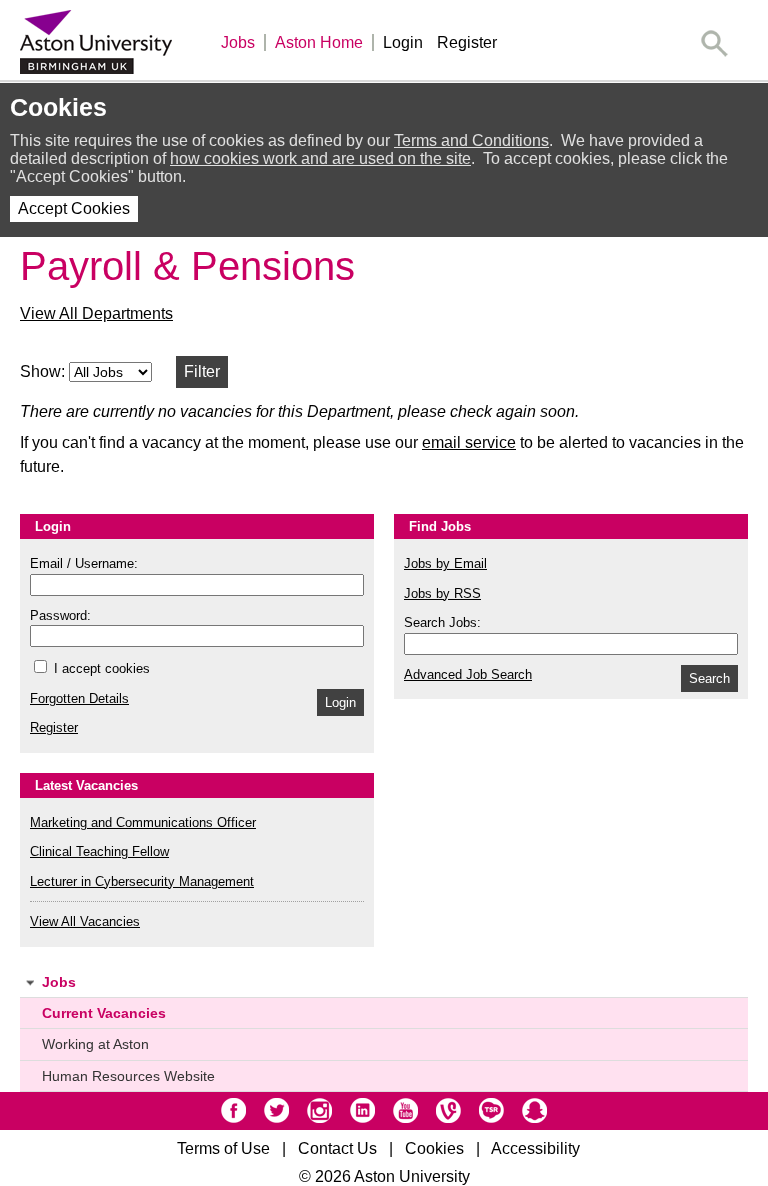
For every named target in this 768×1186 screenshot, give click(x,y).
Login (403, 42)
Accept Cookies (74, 208)
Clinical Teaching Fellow (99, 851)
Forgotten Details (79, 698)
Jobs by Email (445, 563)
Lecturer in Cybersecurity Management (142, 881)
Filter (202, 371)
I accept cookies (100, 668)
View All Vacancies (85, 921)
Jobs (238, 42)
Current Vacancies (104, 1013)
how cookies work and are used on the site (320, 158)
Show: (44, 371)
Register (467, 42)
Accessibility (535, 1148)
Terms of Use (223, 1148)
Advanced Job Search (468, 674)
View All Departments (96, 313)
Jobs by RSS (442, 593)
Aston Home (319, 42)
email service (469, 442)
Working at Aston (95, 1044)
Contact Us (337, 1148)
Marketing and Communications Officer (143, 822)
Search (709, 678)
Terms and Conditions (471, 140)
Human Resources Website (128, 1076)
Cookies (434, 1148)
